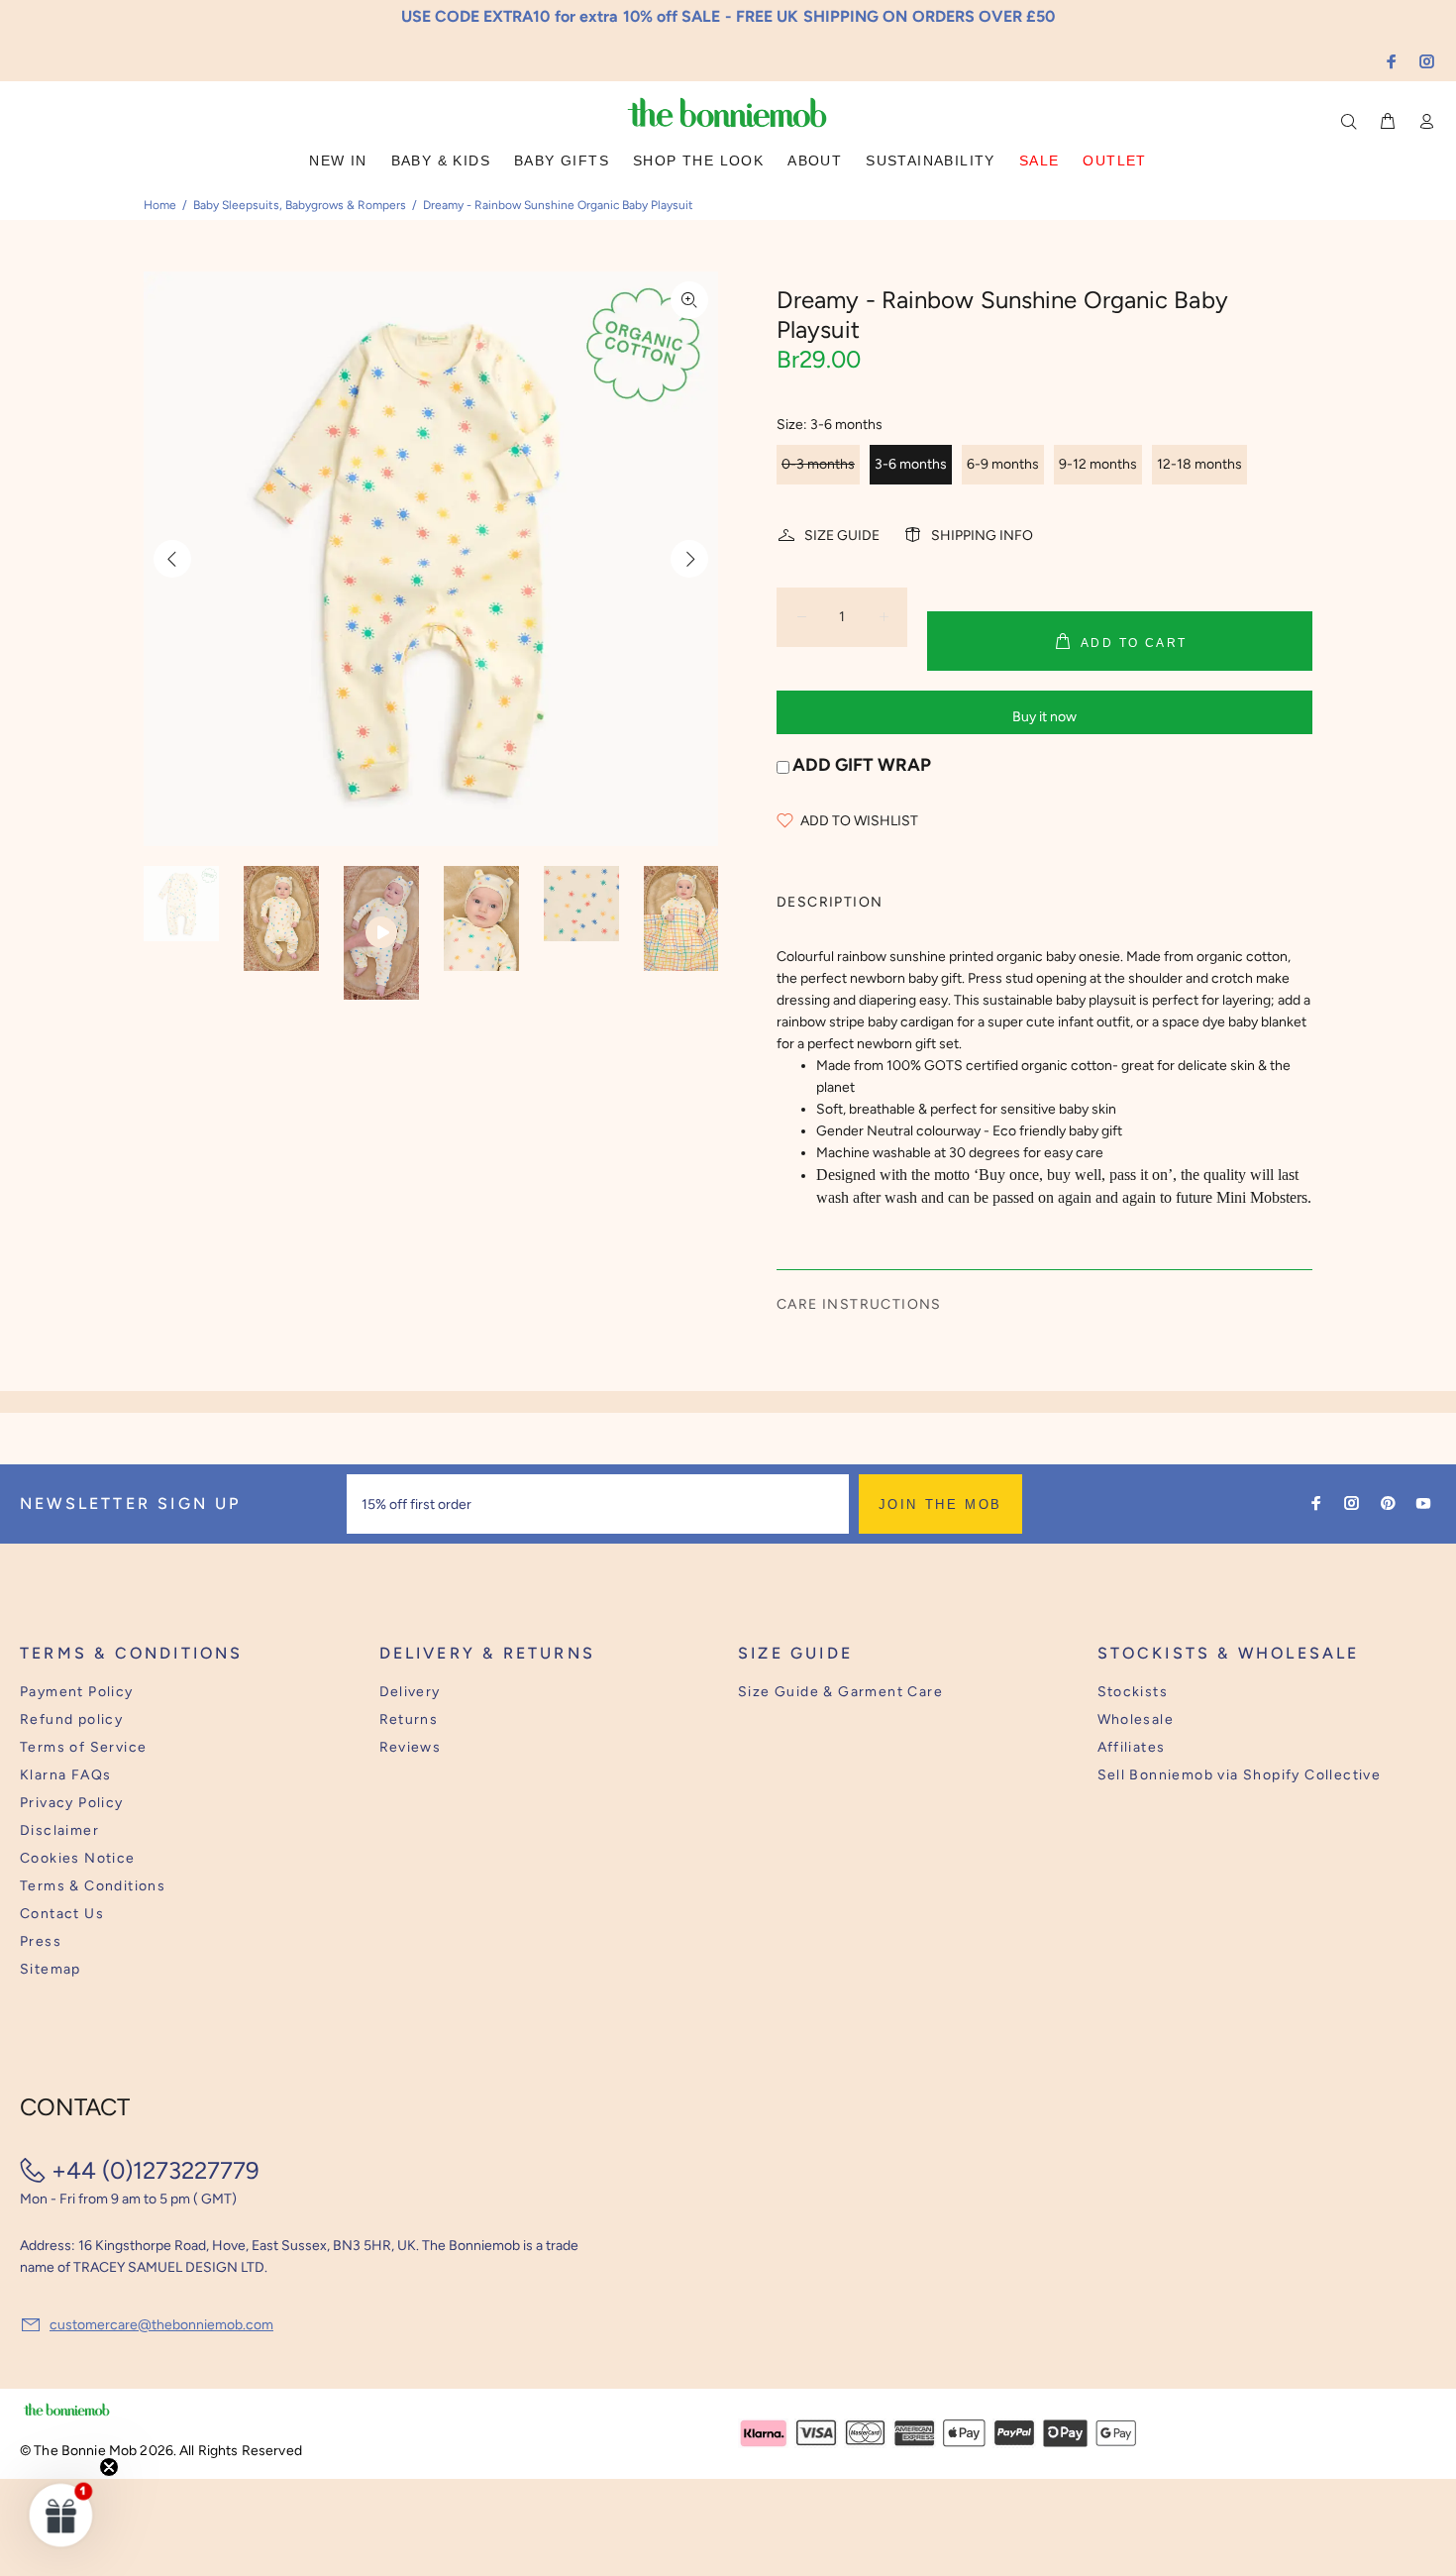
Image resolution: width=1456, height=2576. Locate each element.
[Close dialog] (1095, 1135)
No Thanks (857, 1350)
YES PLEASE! (857, 1302)
